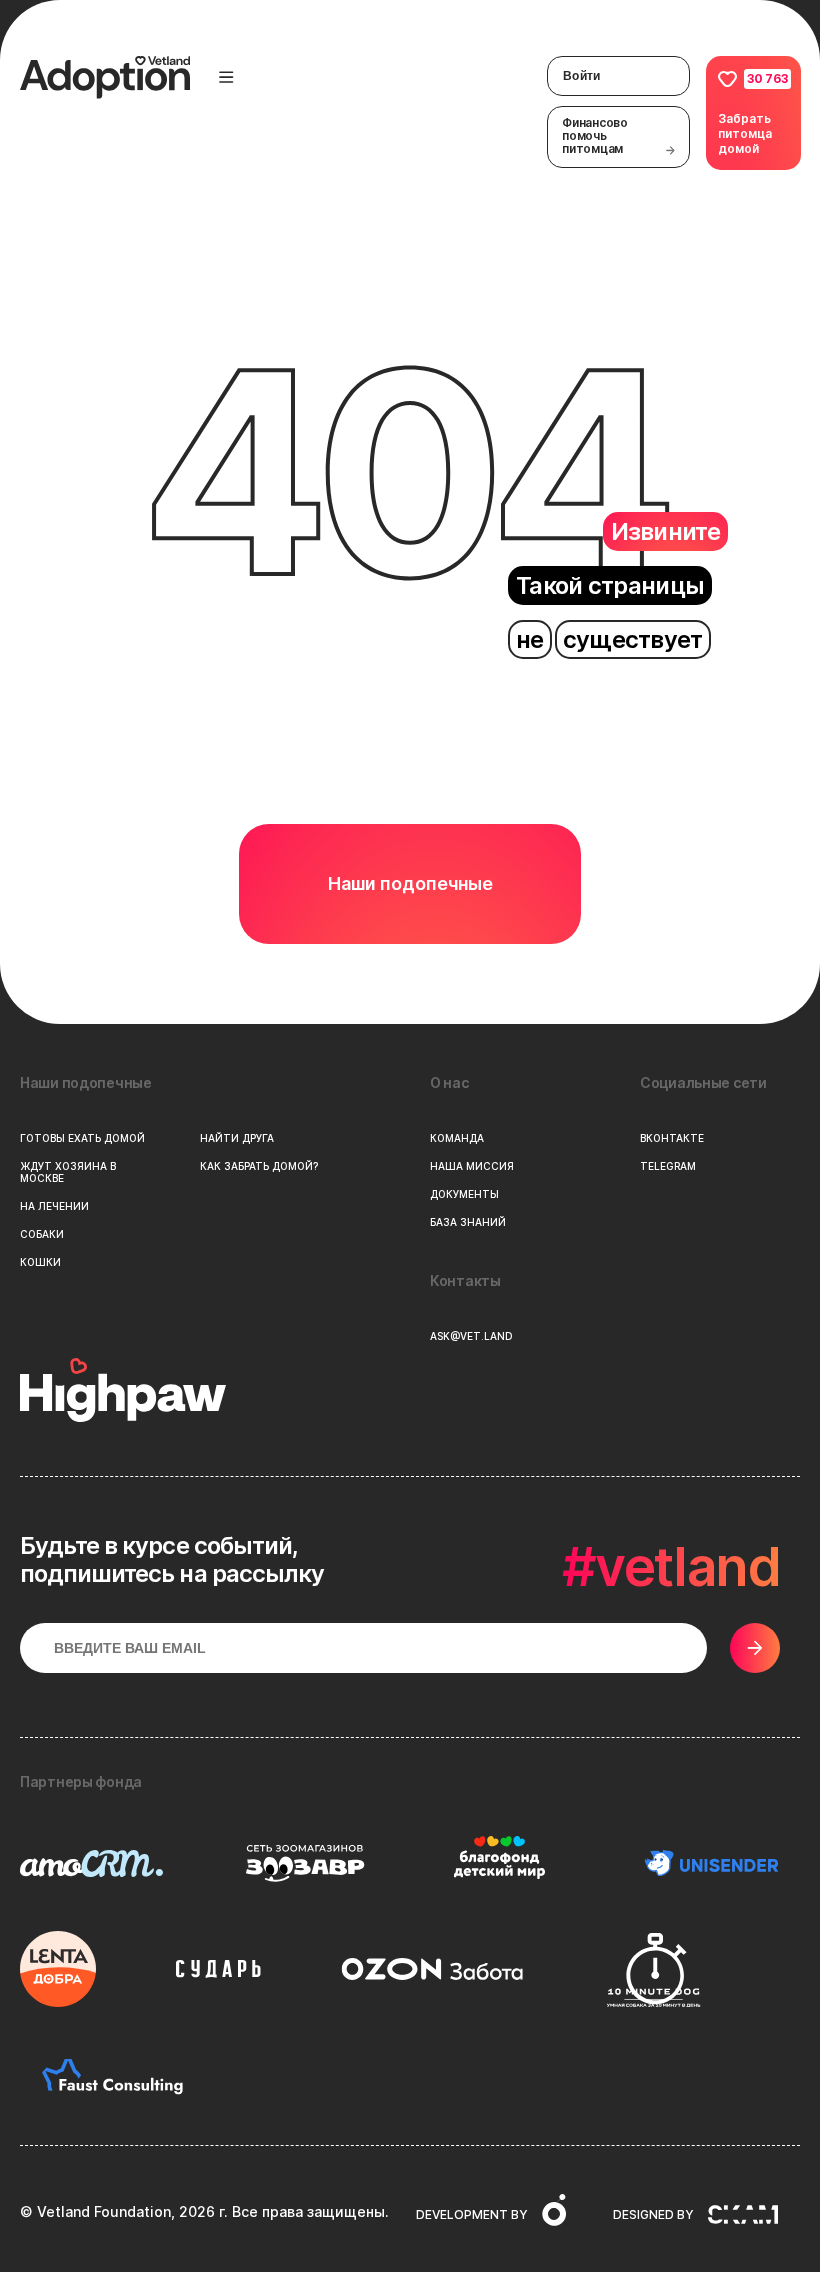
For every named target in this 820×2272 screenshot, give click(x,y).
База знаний (468, 1222)
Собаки (42, 1234)
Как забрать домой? (259, 1166)
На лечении (54, 1206)
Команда (457, 1138)
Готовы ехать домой (82, 1138)
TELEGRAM (668, 1166)
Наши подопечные (410, 883)
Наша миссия (472, 1166)
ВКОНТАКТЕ (672, 1138)
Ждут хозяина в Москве (68, 1172)
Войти (582, 76)
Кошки (40, 1262)
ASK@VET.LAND (471, 1336)
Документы (464, 1194)
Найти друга (237, 1138)
